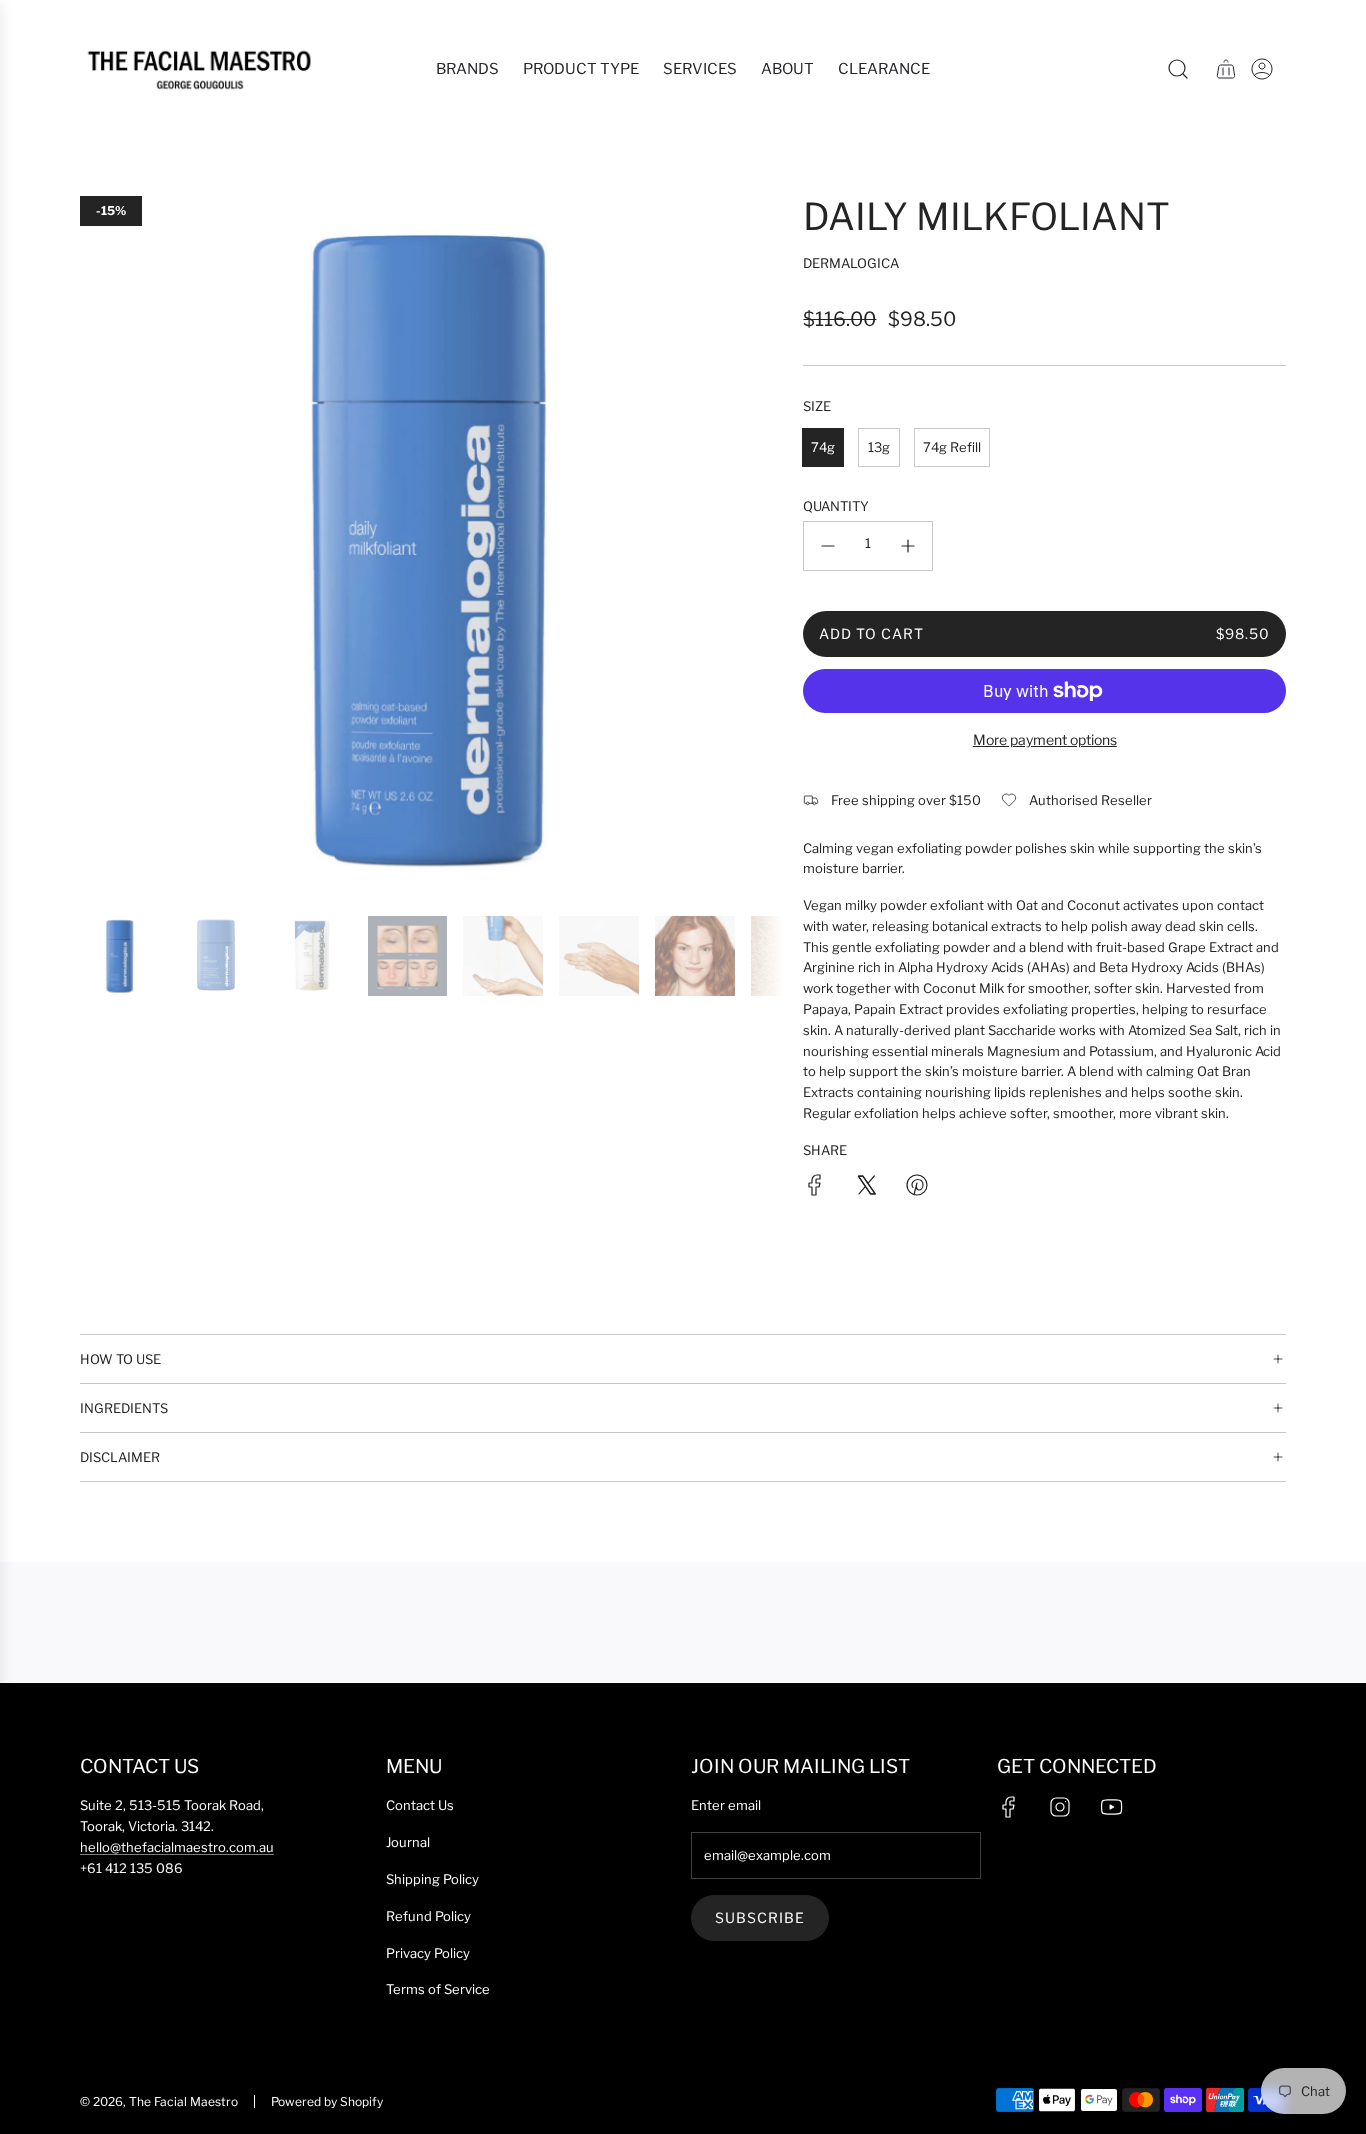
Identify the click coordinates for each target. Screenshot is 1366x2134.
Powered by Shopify (327, 2101)
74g (823, 447)
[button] (102, 547)
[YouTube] (1111, 1807)
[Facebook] (1009, 1807)
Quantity (836, 506)
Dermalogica (851, 263)
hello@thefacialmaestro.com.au (177, 1847)
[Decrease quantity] (828, 546)
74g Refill (952, 447)
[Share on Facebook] (815, 1188)
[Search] (1178, 69)
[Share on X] (866, 1188)
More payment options (1045, 739)
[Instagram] (1060, 1807)
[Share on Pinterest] (917, 1188)
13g (879, 447)
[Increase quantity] (908, 546)
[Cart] (1226, 69)
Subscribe (760, 1917)
